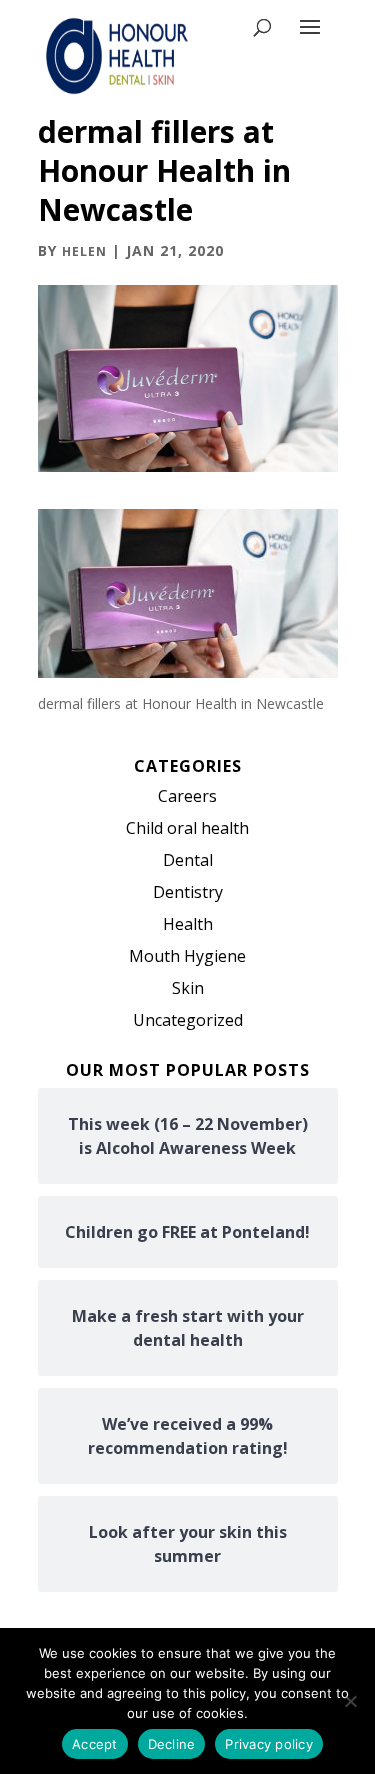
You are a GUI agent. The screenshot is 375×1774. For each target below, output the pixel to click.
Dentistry (188, 892)
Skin (188, 988)
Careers (187, 796)
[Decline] (350, 1701)
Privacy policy (269, 1744)
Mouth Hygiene (187, 956)
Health (188, 924)
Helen (84, 251)
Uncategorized (188, 1020)
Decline (172, 1744)
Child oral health (187, 828)
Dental (188, 860)
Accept (95, 1744)
